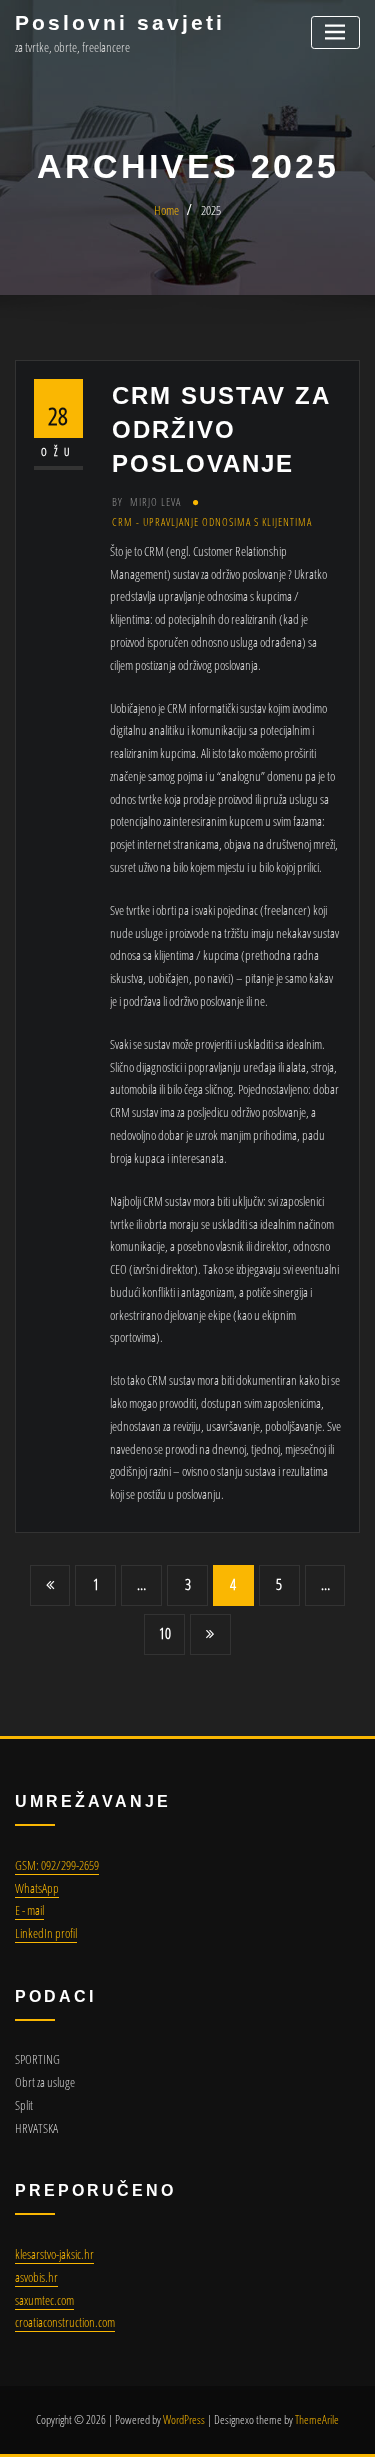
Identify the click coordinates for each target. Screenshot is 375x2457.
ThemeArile (317, 2419)
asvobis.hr (36, 2277)
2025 (211, 210)
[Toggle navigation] (335, 32)
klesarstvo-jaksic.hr (54, 2254)
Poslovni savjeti (120, 22)
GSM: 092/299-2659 (57, 1865)
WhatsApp (37, 1888)
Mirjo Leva (146, 501)
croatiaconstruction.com (65, 2322)
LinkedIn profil (46, 1933)
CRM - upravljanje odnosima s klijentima (212, 521)
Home (166, 210)
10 (165, 1633)
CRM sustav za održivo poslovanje (221, 429)
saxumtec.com (44, 2300)
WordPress (184, 2419)
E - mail (29, 1910)
